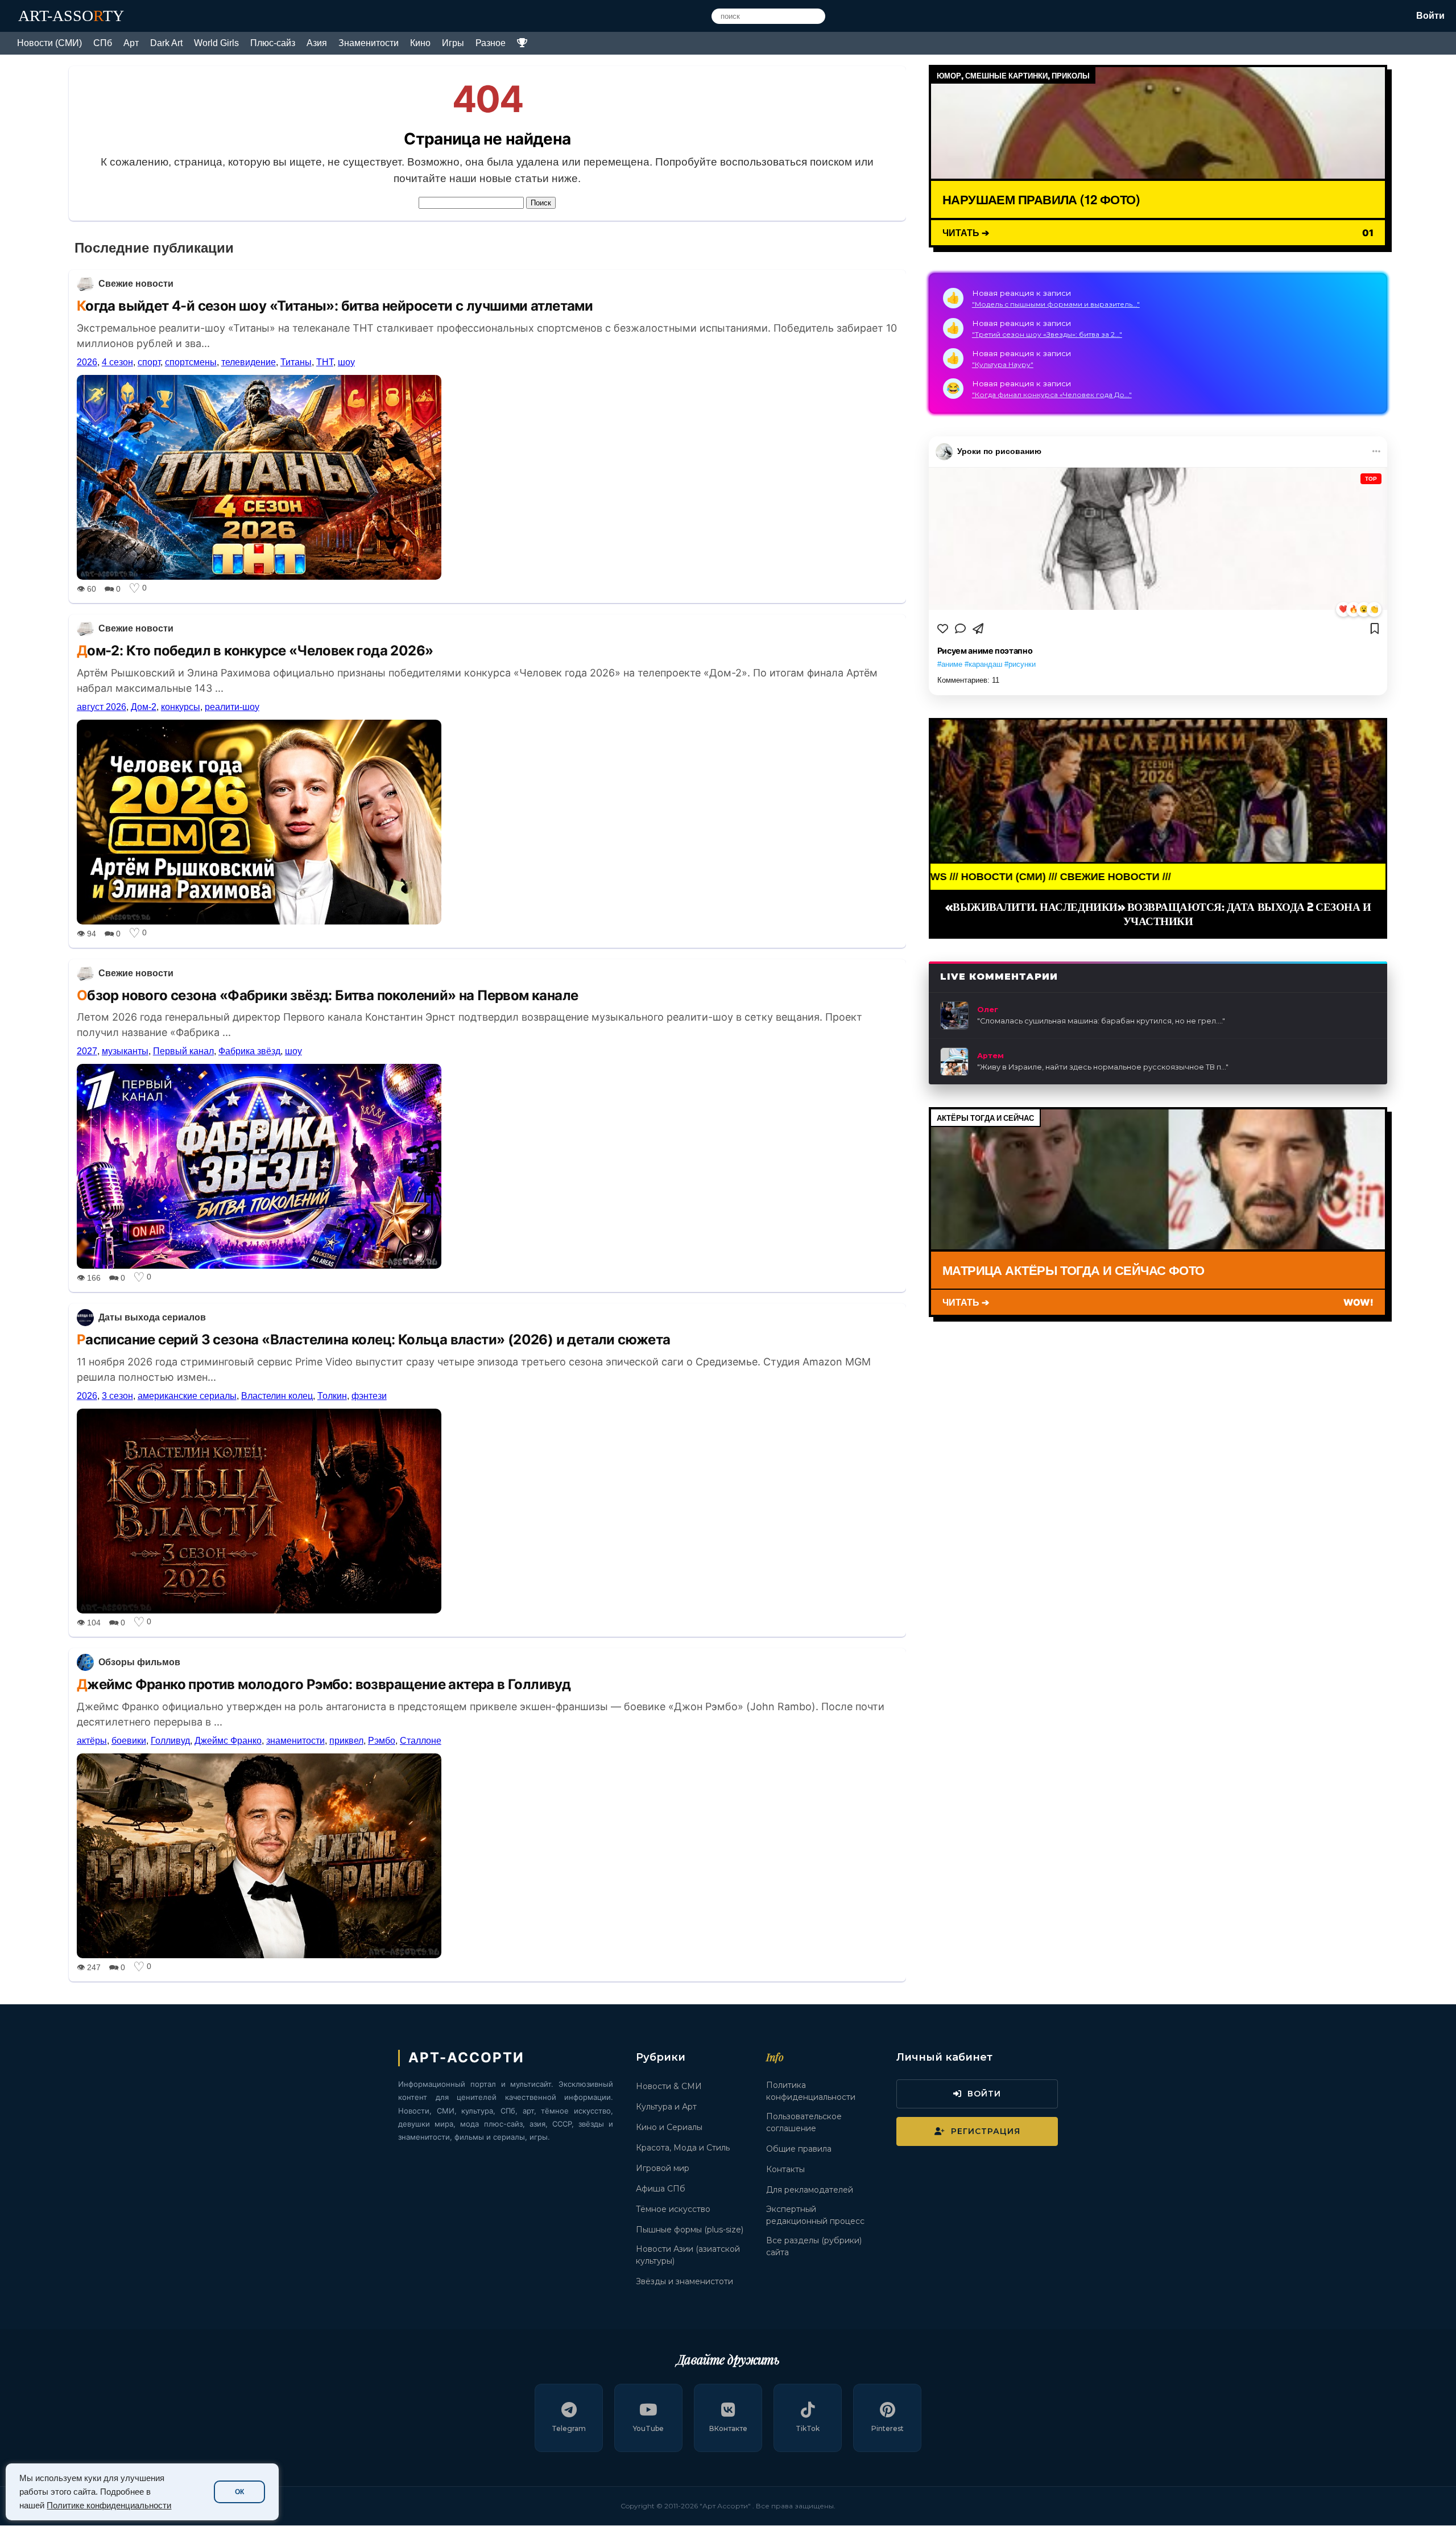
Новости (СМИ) (49, 43)
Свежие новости (136, 284)
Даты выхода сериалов (152, 1317)
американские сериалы (187, 1396)
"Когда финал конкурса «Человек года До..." (1052, 395)
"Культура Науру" (1003, 364)
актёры (92, 1741)
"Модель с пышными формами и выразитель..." (1056, 304)
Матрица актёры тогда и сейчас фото (1074, 1270)
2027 (87, 1051)
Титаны (296, 362)
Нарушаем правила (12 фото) (1041, 199)
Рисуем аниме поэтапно (985, 651)
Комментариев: (968, 680)
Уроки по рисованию (999, 451)
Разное (491, 43)
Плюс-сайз (273, 43)
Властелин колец (277, 1396)
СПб (103, 43)
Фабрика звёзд (249, 1051)
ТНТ (325, 362)
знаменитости (295, 1741)
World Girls (216, 43)
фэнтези (369, 1396)
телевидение (249, 362)
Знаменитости (369, 43)
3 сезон (117, 1396)
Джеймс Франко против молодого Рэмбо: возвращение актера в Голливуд (324, 1684)
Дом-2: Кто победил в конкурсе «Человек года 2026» (255, 651)
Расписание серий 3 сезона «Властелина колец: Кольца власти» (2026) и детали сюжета (374, 1340)
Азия (317, 43)
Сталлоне (421, 1741)
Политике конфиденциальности (109, 2506)
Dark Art (166, 43)
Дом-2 (144, 707)
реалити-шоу (232, 707)
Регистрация (986, 2131)
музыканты (125, 1051)
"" (1101, 1021)
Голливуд (170, 1741)
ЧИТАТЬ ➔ (966, 232)
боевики (129, 1741)
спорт (149, 362)
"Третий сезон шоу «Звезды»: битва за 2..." (1047, 334)
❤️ (1343, 609)
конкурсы (181, 707)
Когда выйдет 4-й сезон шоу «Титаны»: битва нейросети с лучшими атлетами (335, 306)
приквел (346, 1741)
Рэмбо (382, 1741)
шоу (346, 362)
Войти (1430, 16)
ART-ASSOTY (71, 16)
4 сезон (117, 362)
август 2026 (102, 707)
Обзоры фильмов (139, 1662)
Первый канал (183, 1051)
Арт (131, 43)
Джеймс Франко (228, 1741)
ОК (239, 2492)
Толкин (332, 1396)
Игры (453, 43)
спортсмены (191, 362)
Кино (420, 43)
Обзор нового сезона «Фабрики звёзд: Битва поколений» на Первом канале (328, 995)
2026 (87, 362)
